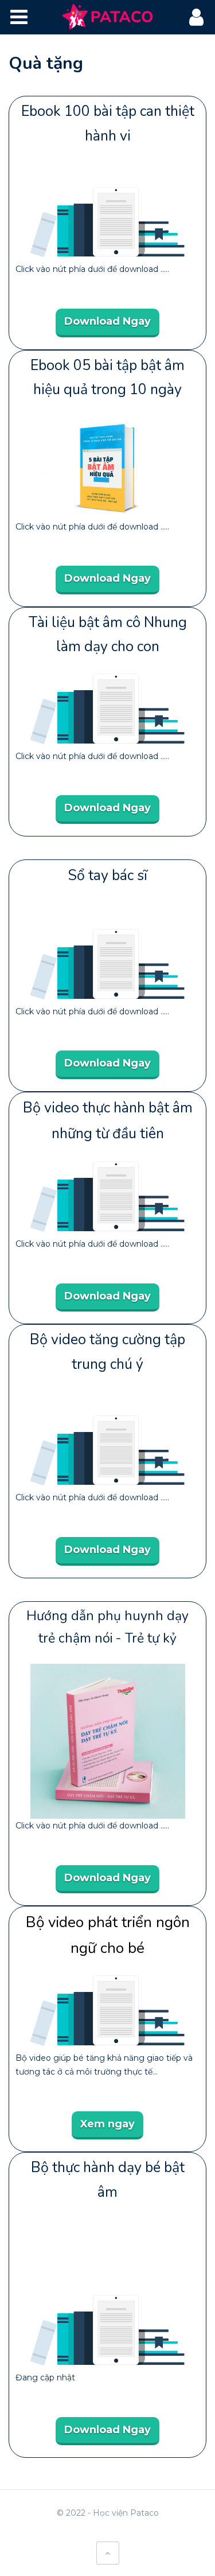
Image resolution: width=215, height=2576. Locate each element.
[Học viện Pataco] (107, 17)
